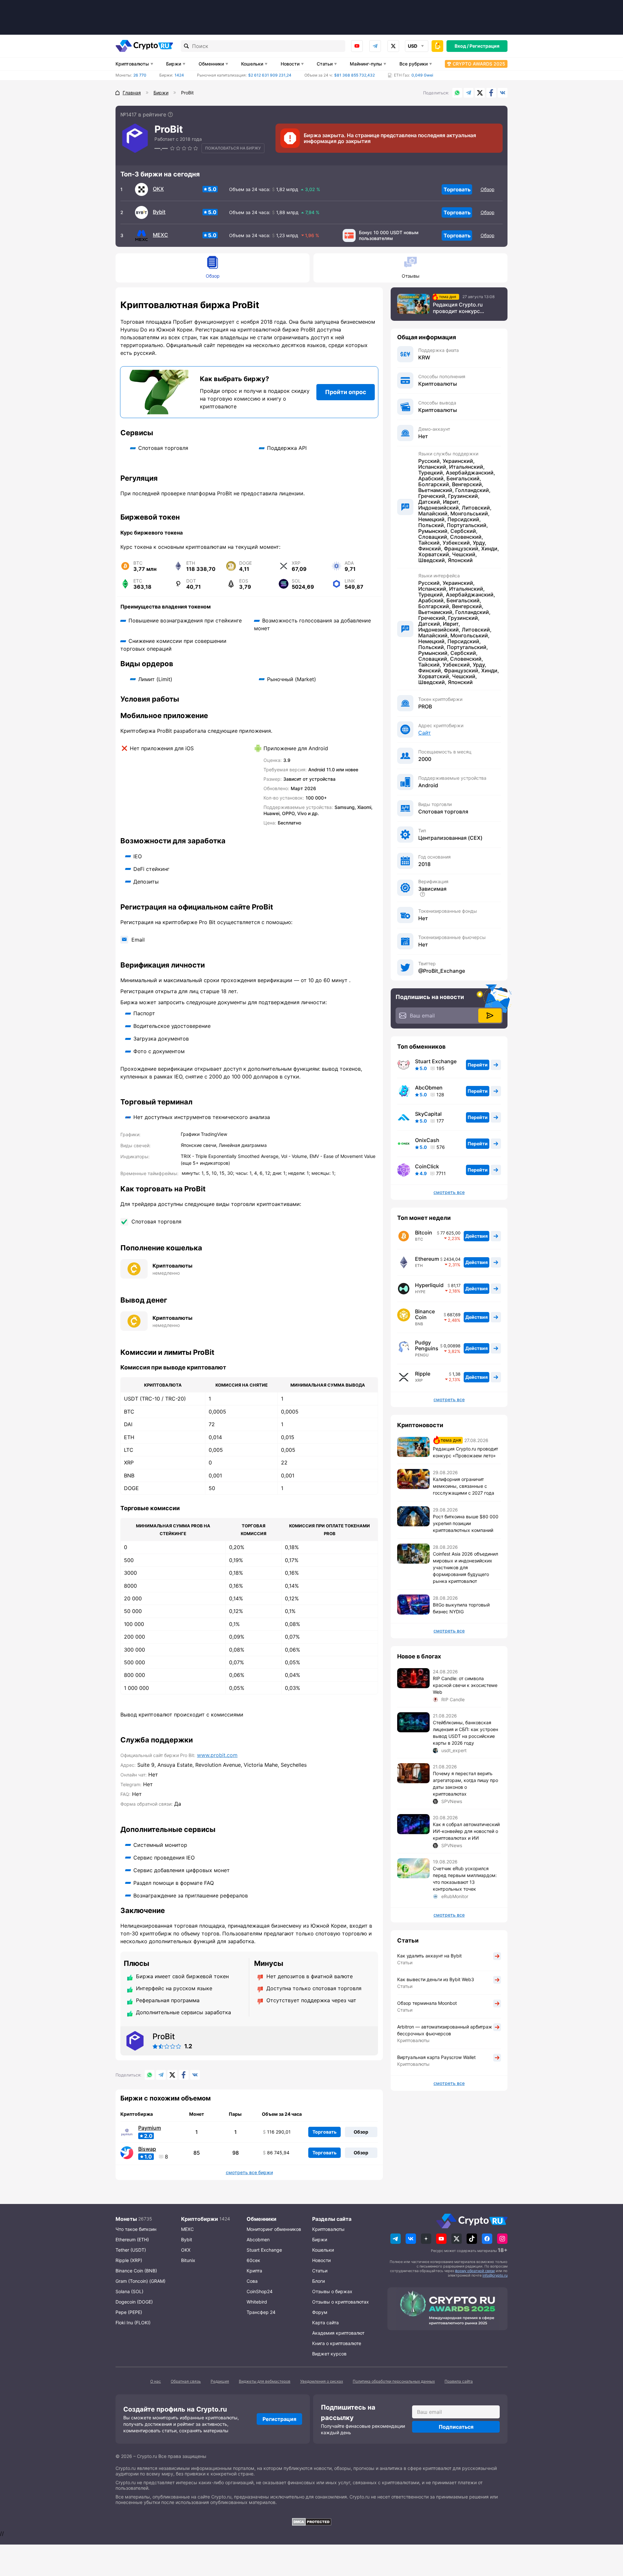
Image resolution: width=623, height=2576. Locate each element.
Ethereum (427, 1259)
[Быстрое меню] (437, 46)
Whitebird (257, 2302)
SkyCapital (428, 1114)
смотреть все (449, 1192)
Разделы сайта (332, 2219)
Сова (252, 2281)
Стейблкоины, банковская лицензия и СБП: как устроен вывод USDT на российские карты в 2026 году (465, 1733)
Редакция (220, 2381)
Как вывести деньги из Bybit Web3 (436, 1979)
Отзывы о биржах (332, 2291)
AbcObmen (429, 1088)
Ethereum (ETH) (132, 2239)
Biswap (147, 2149)
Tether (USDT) (131, 2250)
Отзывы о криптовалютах (341, 2302)
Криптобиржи (200, 2219)
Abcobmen (258, 2239)
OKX (158, 189)
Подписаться (456, 2427)
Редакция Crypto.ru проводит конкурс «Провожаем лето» (458, 308)
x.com (393, 46)
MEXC (160, 235)
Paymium (150, 2128)
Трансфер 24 (261, 2312)
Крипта (254, 2271)
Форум (320, 2312)
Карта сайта (325, 2323)
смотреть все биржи (249, 2173)
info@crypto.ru (495, 2275)
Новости (290, 64)
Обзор (488, 189)
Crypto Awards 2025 (479, 64)
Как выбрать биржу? (234, 379)
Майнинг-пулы (366, 64)
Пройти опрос (346, 392)
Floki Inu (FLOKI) (133, 2323)
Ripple (423, 1374)
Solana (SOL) (129, 2291)
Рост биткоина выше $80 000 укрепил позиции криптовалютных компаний (466, 1523)
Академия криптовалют (338, 2333)
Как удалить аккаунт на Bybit (429, 1956)
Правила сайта (459, 2381)
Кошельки (252, 64)
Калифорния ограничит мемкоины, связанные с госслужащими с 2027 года (464, 1486)
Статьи (325, 64)
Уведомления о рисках (322, 2381)
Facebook (491, 93)
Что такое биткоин (136, 2229)
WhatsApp (457, 93)
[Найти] (187, 46)
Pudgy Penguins (427, 1345)
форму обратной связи (475, 2271)
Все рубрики (414, 64)
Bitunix (188, 2260)
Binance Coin (425, 1314)
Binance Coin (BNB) (136, 2271)
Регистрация (484, 46)
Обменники (211, 64)
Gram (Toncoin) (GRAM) (140, 2281)
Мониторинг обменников (274, 2229)
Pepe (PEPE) (129, 2312)
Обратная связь (186, 2381)
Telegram (375, 46)
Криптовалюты (132, 64)
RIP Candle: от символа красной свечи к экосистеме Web (465, 1685)
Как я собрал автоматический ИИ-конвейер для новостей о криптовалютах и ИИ (466, 1831)
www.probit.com (217, 1755)
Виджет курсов (329, 2354)
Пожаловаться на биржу (233, 148)
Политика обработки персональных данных (394, 2381)
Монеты (126, 2219)
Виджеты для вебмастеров (265, 2381)
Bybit (159, 212)
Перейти (478, 1065)
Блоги (318, 2281)
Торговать (457, 189)
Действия (476, 1236)
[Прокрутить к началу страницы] (608, 2535)
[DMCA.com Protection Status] (311, 2522)
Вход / (462, 46)
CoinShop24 (260, 2291)
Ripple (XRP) (129, 2260)
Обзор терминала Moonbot (427, 2003)
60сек (253, 2260)
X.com (480, 93)
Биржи (174, 64)
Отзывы (411, 276)
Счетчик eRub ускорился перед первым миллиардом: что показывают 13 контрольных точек (465, 1879)
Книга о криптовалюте (337, 2343)
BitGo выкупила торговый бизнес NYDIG (461, 1608)
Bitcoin (424, 1233)
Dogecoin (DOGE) (134, 2302)
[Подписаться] (490, 1016)
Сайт (425, 733)
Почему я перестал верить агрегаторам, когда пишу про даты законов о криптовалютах (465, 1784)
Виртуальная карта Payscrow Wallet (436, 2057)
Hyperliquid (429, 1285)
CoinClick (427, 1166)
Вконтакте (503, 93)
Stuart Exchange (436, 1061)
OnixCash (427, 1140)
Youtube (357, 46)
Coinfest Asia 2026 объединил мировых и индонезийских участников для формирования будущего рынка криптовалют (465, 1567)
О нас (156, 2381)
